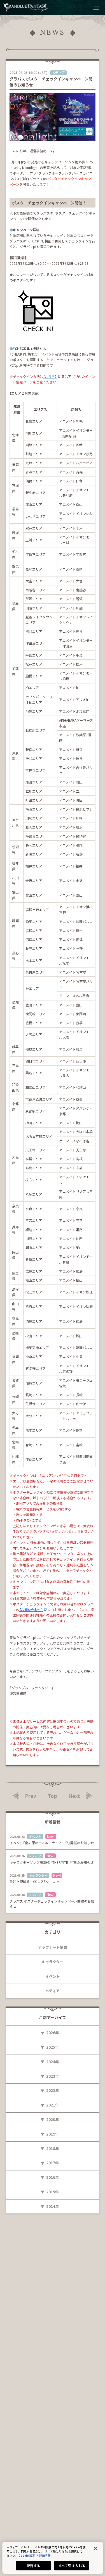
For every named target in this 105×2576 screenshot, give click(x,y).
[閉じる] (95, 2548)
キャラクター (53, 1962)
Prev (31, 1796)
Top (53, 1796)
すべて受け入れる (72, 2566)
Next (74, 1796)
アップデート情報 (53, 1947)
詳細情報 (45, 2555)
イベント (53, 1976)
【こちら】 (50, 376)
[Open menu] (96, 8)
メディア (53, 1991)
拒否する (33, 2566)
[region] (53, 2558)
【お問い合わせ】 (31, 1609)
